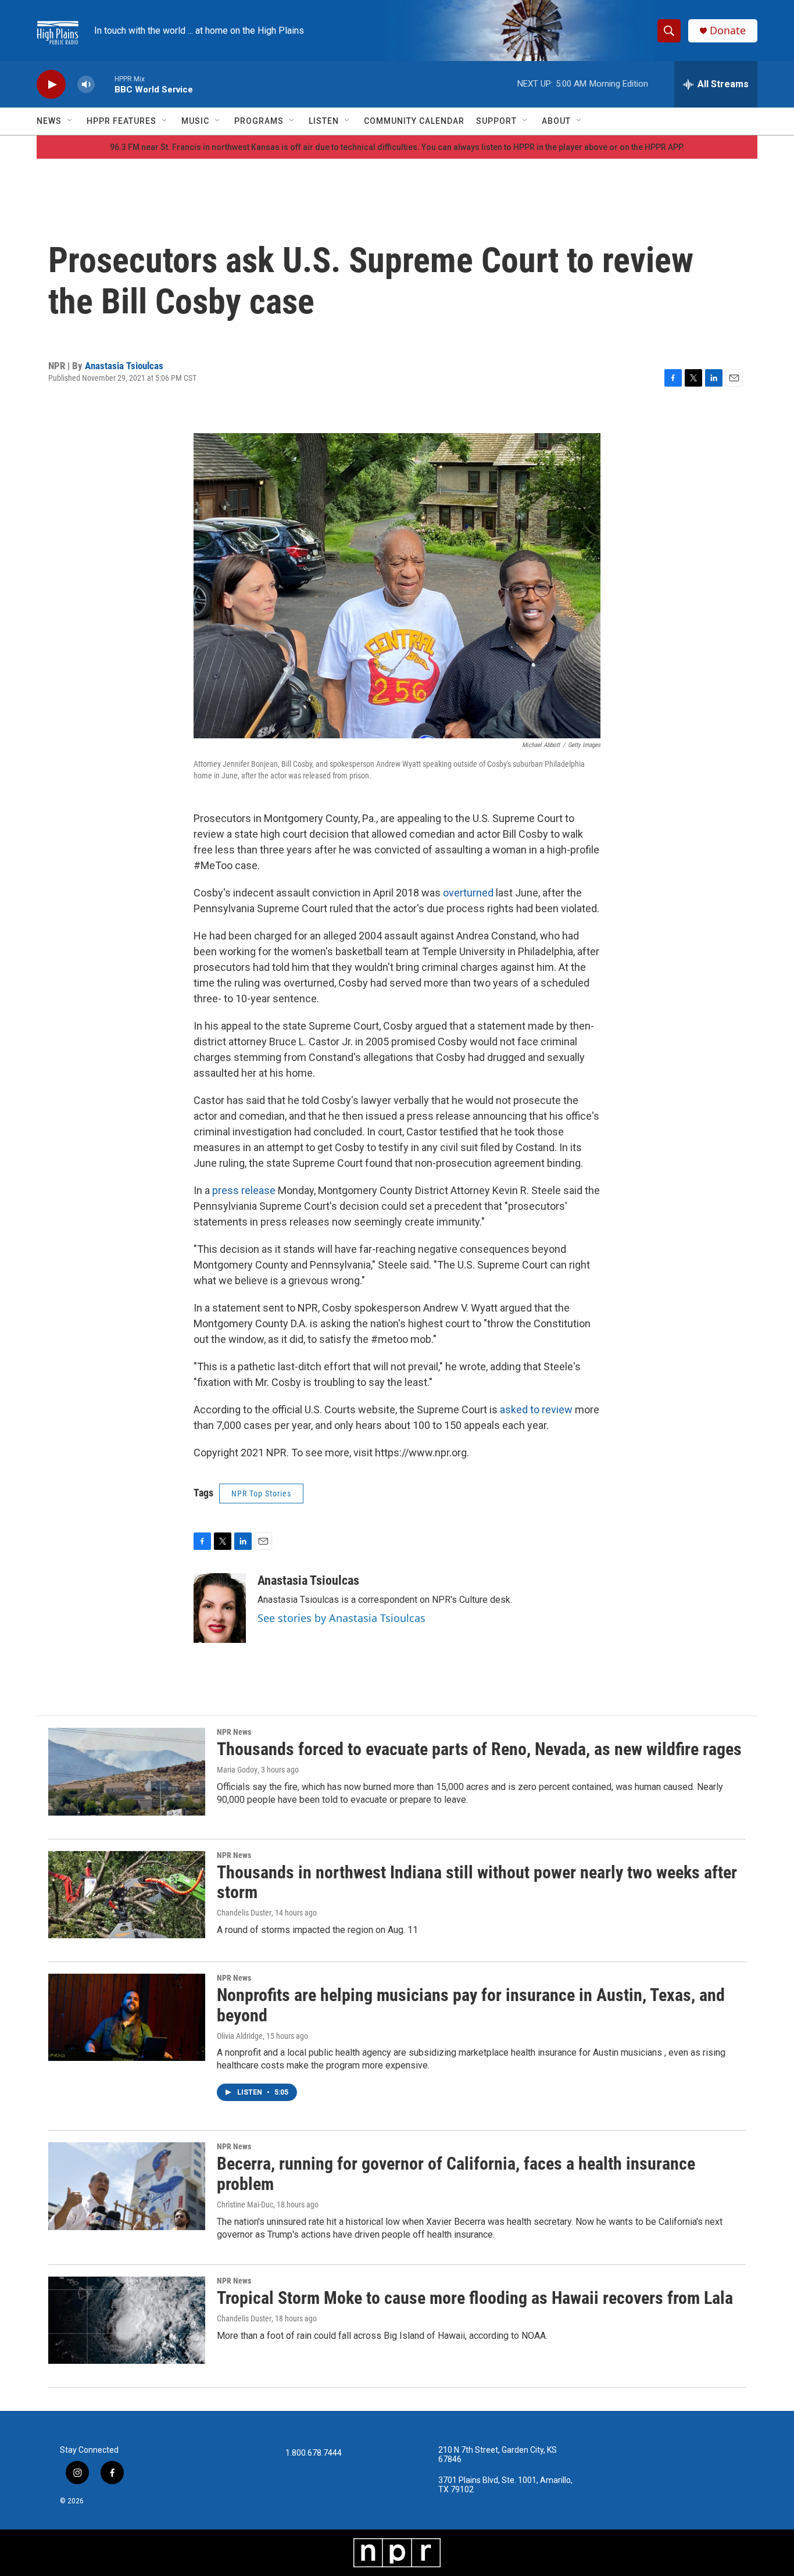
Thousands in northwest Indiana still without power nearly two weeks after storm (477, 1882)
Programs (259, 121)
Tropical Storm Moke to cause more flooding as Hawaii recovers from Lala (475, 2298)
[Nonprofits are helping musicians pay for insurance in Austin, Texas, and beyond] (127, 2017)
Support (496, 121)
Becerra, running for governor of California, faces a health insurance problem (456, 2174)
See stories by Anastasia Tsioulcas (341, 1618)
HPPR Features (121, 121)
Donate (728, 31)
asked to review (536, 1410)
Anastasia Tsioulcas (124, 366)
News (49, 121)
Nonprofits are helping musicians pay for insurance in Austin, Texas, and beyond (471, 2005)
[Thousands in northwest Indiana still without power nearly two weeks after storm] (127, 1895)
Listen (324, 121)
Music (195, 121)
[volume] (86, 85)
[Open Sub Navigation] (70, 121)
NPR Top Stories (261, 1494)
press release (244, 1190)
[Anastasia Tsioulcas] (220, 1608)
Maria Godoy (237, 1770)
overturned (468, 893)
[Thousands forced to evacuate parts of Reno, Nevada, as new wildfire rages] (127, 1771)
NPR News (234, 1732)
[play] (51, 85)
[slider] (105, 84)
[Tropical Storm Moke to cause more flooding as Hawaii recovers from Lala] (127, 2320)
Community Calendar (414, 121)
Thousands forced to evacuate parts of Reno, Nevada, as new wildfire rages (479, 1749)
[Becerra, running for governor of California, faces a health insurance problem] (127, 2186)
